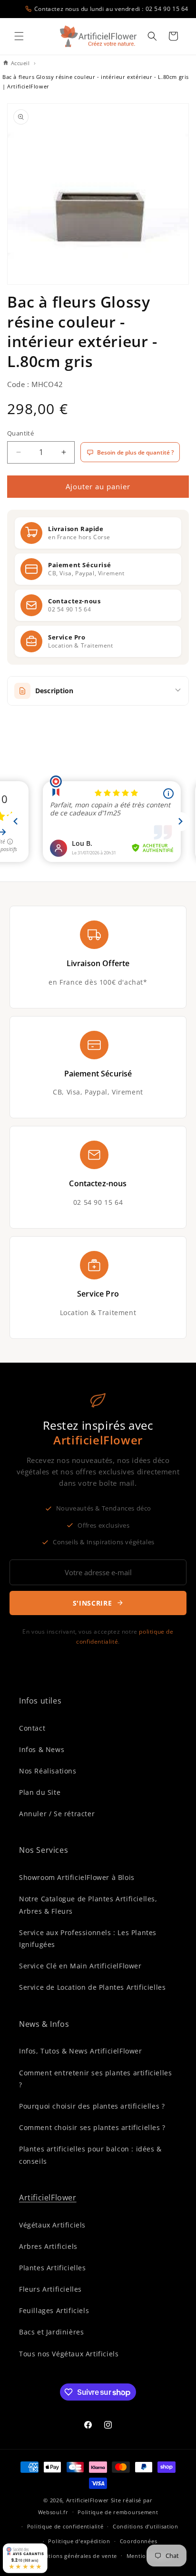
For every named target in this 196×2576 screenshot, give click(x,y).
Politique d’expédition (79, 2541)
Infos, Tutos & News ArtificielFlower (81, 2051)
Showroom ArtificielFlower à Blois (77, 1877)
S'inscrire (93, 1603)
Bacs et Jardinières (51, 2332)
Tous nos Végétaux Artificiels (69, 2354)
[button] (19, 36)
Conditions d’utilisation (146, 2526)
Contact (32, 1728)
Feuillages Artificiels (54, 2310)
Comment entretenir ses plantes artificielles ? (95, 2079)
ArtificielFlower (48, 2198)
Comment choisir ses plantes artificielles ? (92, 2127)
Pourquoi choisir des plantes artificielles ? (92, 2106)
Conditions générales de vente (75, 2556)
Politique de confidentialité (65, 2526)
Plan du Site (40, 1792)
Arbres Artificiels (48, 2246)
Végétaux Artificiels (52, 2225)
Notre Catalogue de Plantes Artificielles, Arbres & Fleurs (88, 1905)
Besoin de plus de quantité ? (135, 452)
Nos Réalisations (48, 1771)
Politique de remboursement (118, 2512)
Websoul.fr (53, 2512)
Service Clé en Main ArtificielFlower (80, 1966)
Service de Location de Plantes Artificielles (92, 1987)
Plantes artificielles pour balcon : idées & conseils (90, 2155)
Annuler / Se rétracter (57, 1814)
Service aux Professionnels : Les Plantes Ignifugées (88, 1938)
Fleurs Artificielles (50, 2289)
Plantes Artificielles (53, 2268)
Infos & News (42, 1749)
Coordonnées (139, 2541)
